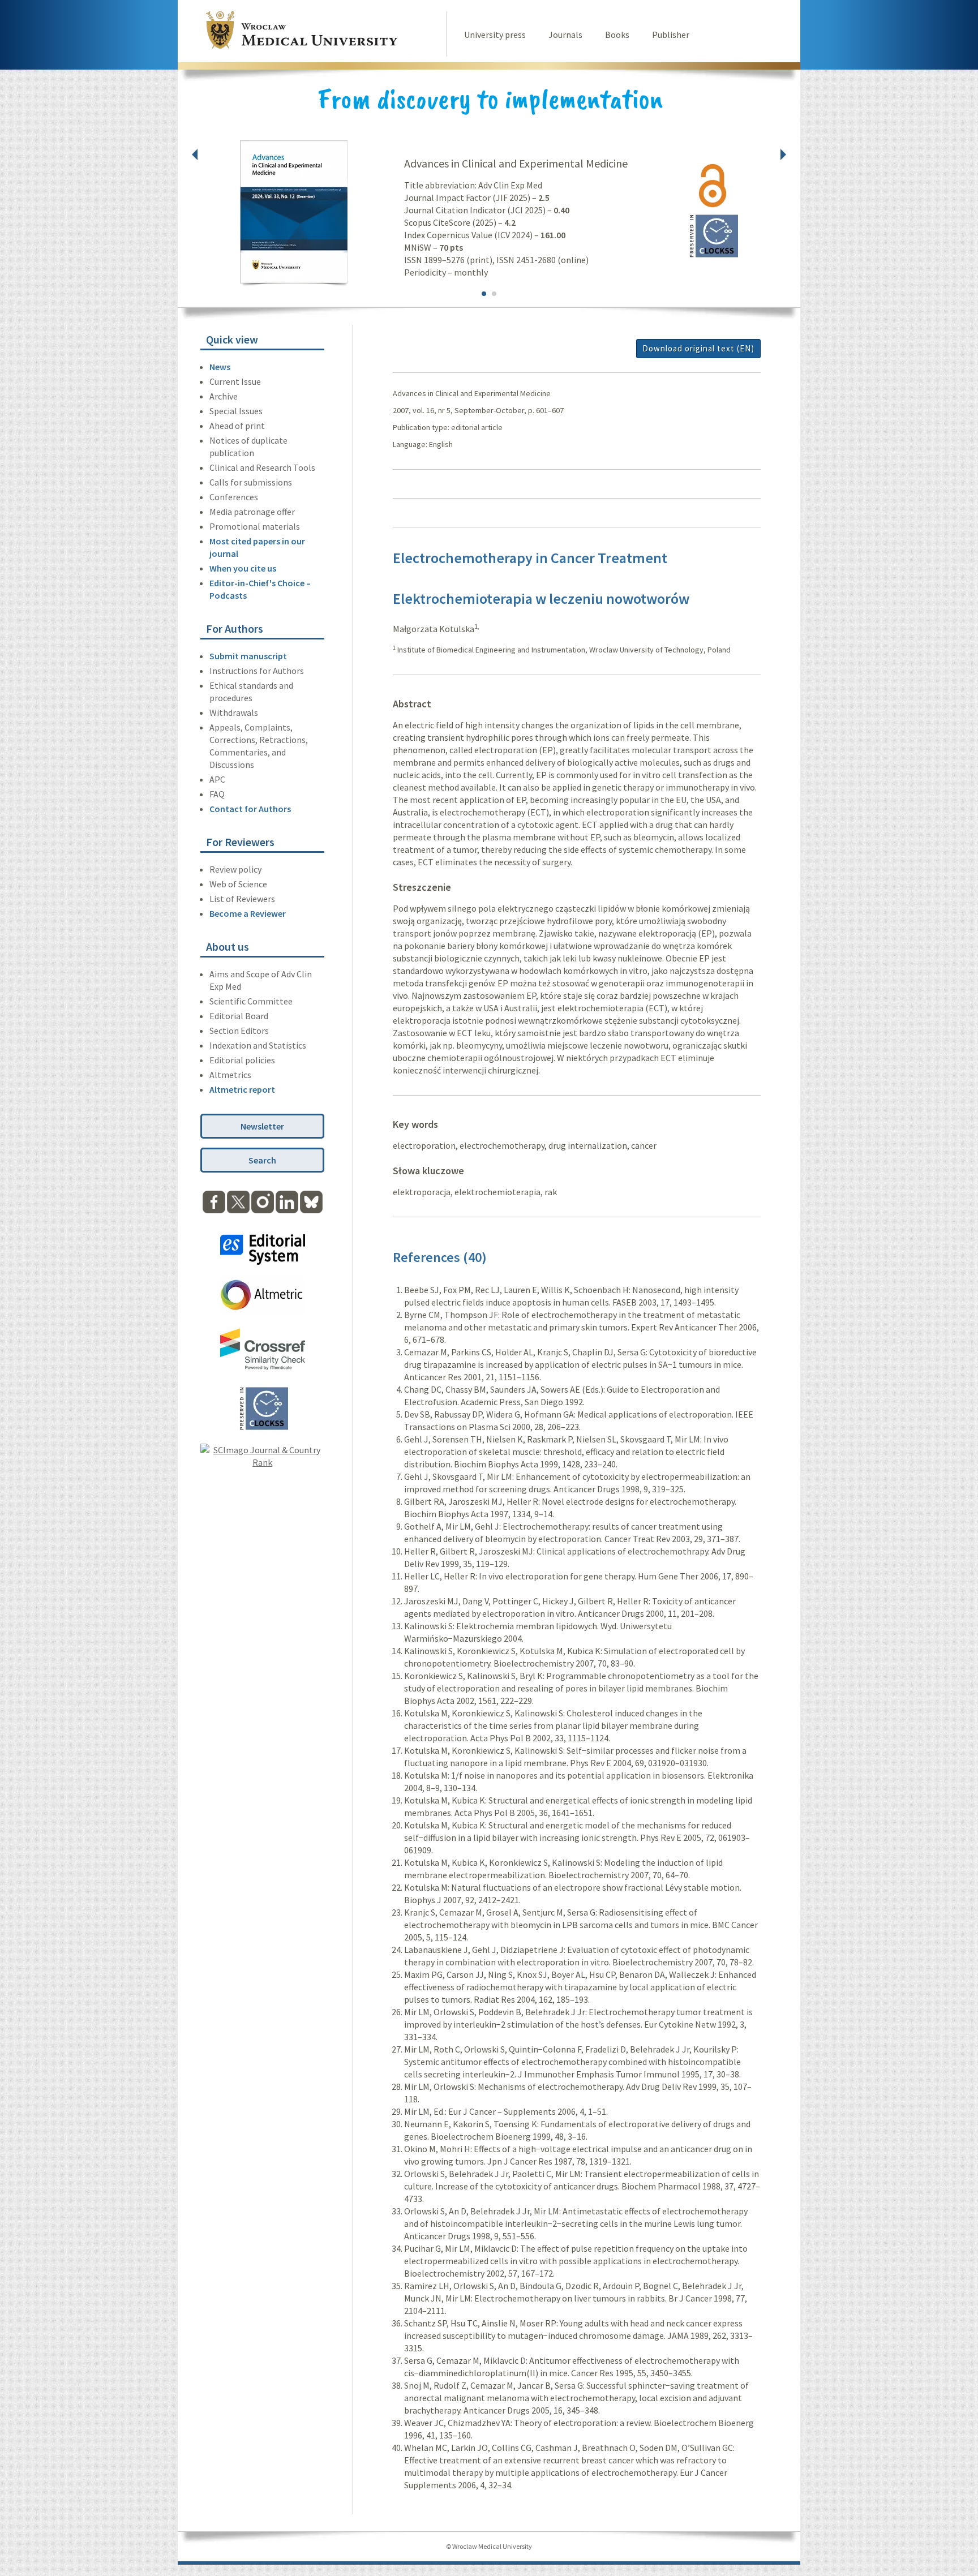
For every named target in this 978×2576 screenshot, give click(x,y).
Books (617, 35)
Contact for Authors (250, 809)
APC (217, 779)
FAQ (217, 794)
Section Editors (239, 1031)
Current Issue (235, 381)
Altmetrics (230, 1075)
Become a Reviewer (248, 913)
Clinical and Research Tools (262, 467)
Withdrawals (234, 712)
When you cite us (243, 568)
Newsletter (262, 1126)
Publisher (671, 35)
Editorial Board (239, 1016)
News (220, 367)
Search (262, 1160)
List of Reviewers (242, 899)
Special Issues (236, 411)
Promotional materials (255, 526)
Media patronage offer (252, 512)
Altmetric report (242, 1089)
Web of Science (238, 884)
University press (495, 35)
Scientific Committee (251, 1001)
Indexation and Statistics (258, 1045)
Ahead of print (237, 426)
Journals (565, 35)
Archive (224, 396)
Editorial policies (242, 1060)
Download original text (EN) (698, 348)
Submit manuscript (248, 656)
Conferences (234, 497)
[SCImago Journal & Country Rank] (262, 1462)
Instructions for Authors (257, 671)
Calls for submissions (251, 482)
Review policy (235, 869)
